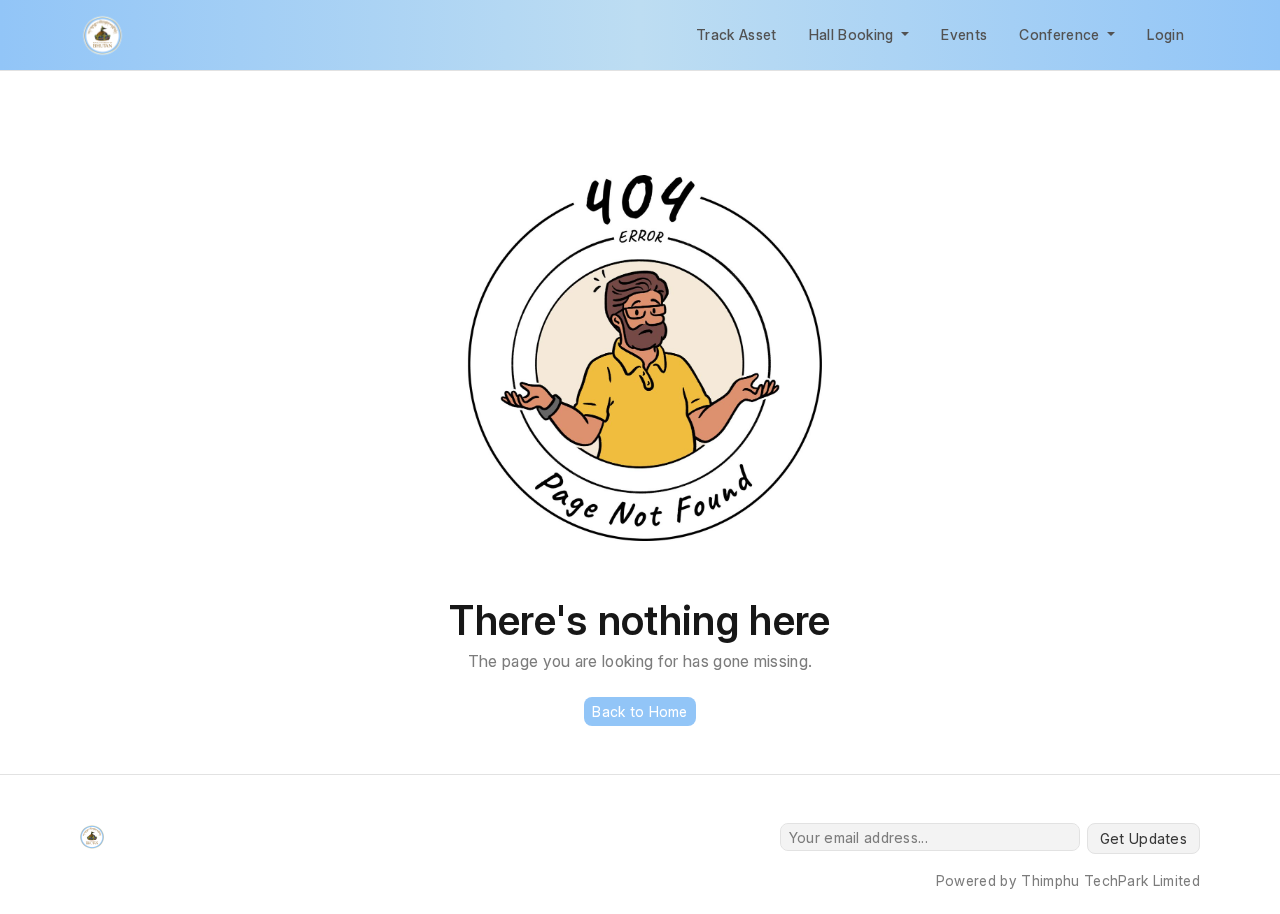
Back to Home (639, 711)
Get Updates (1143, 838)
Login (1165, 34)
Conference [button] (1061, 34)
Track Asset (736, 34)
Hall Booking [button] (853, 34)
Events (964, 34)
